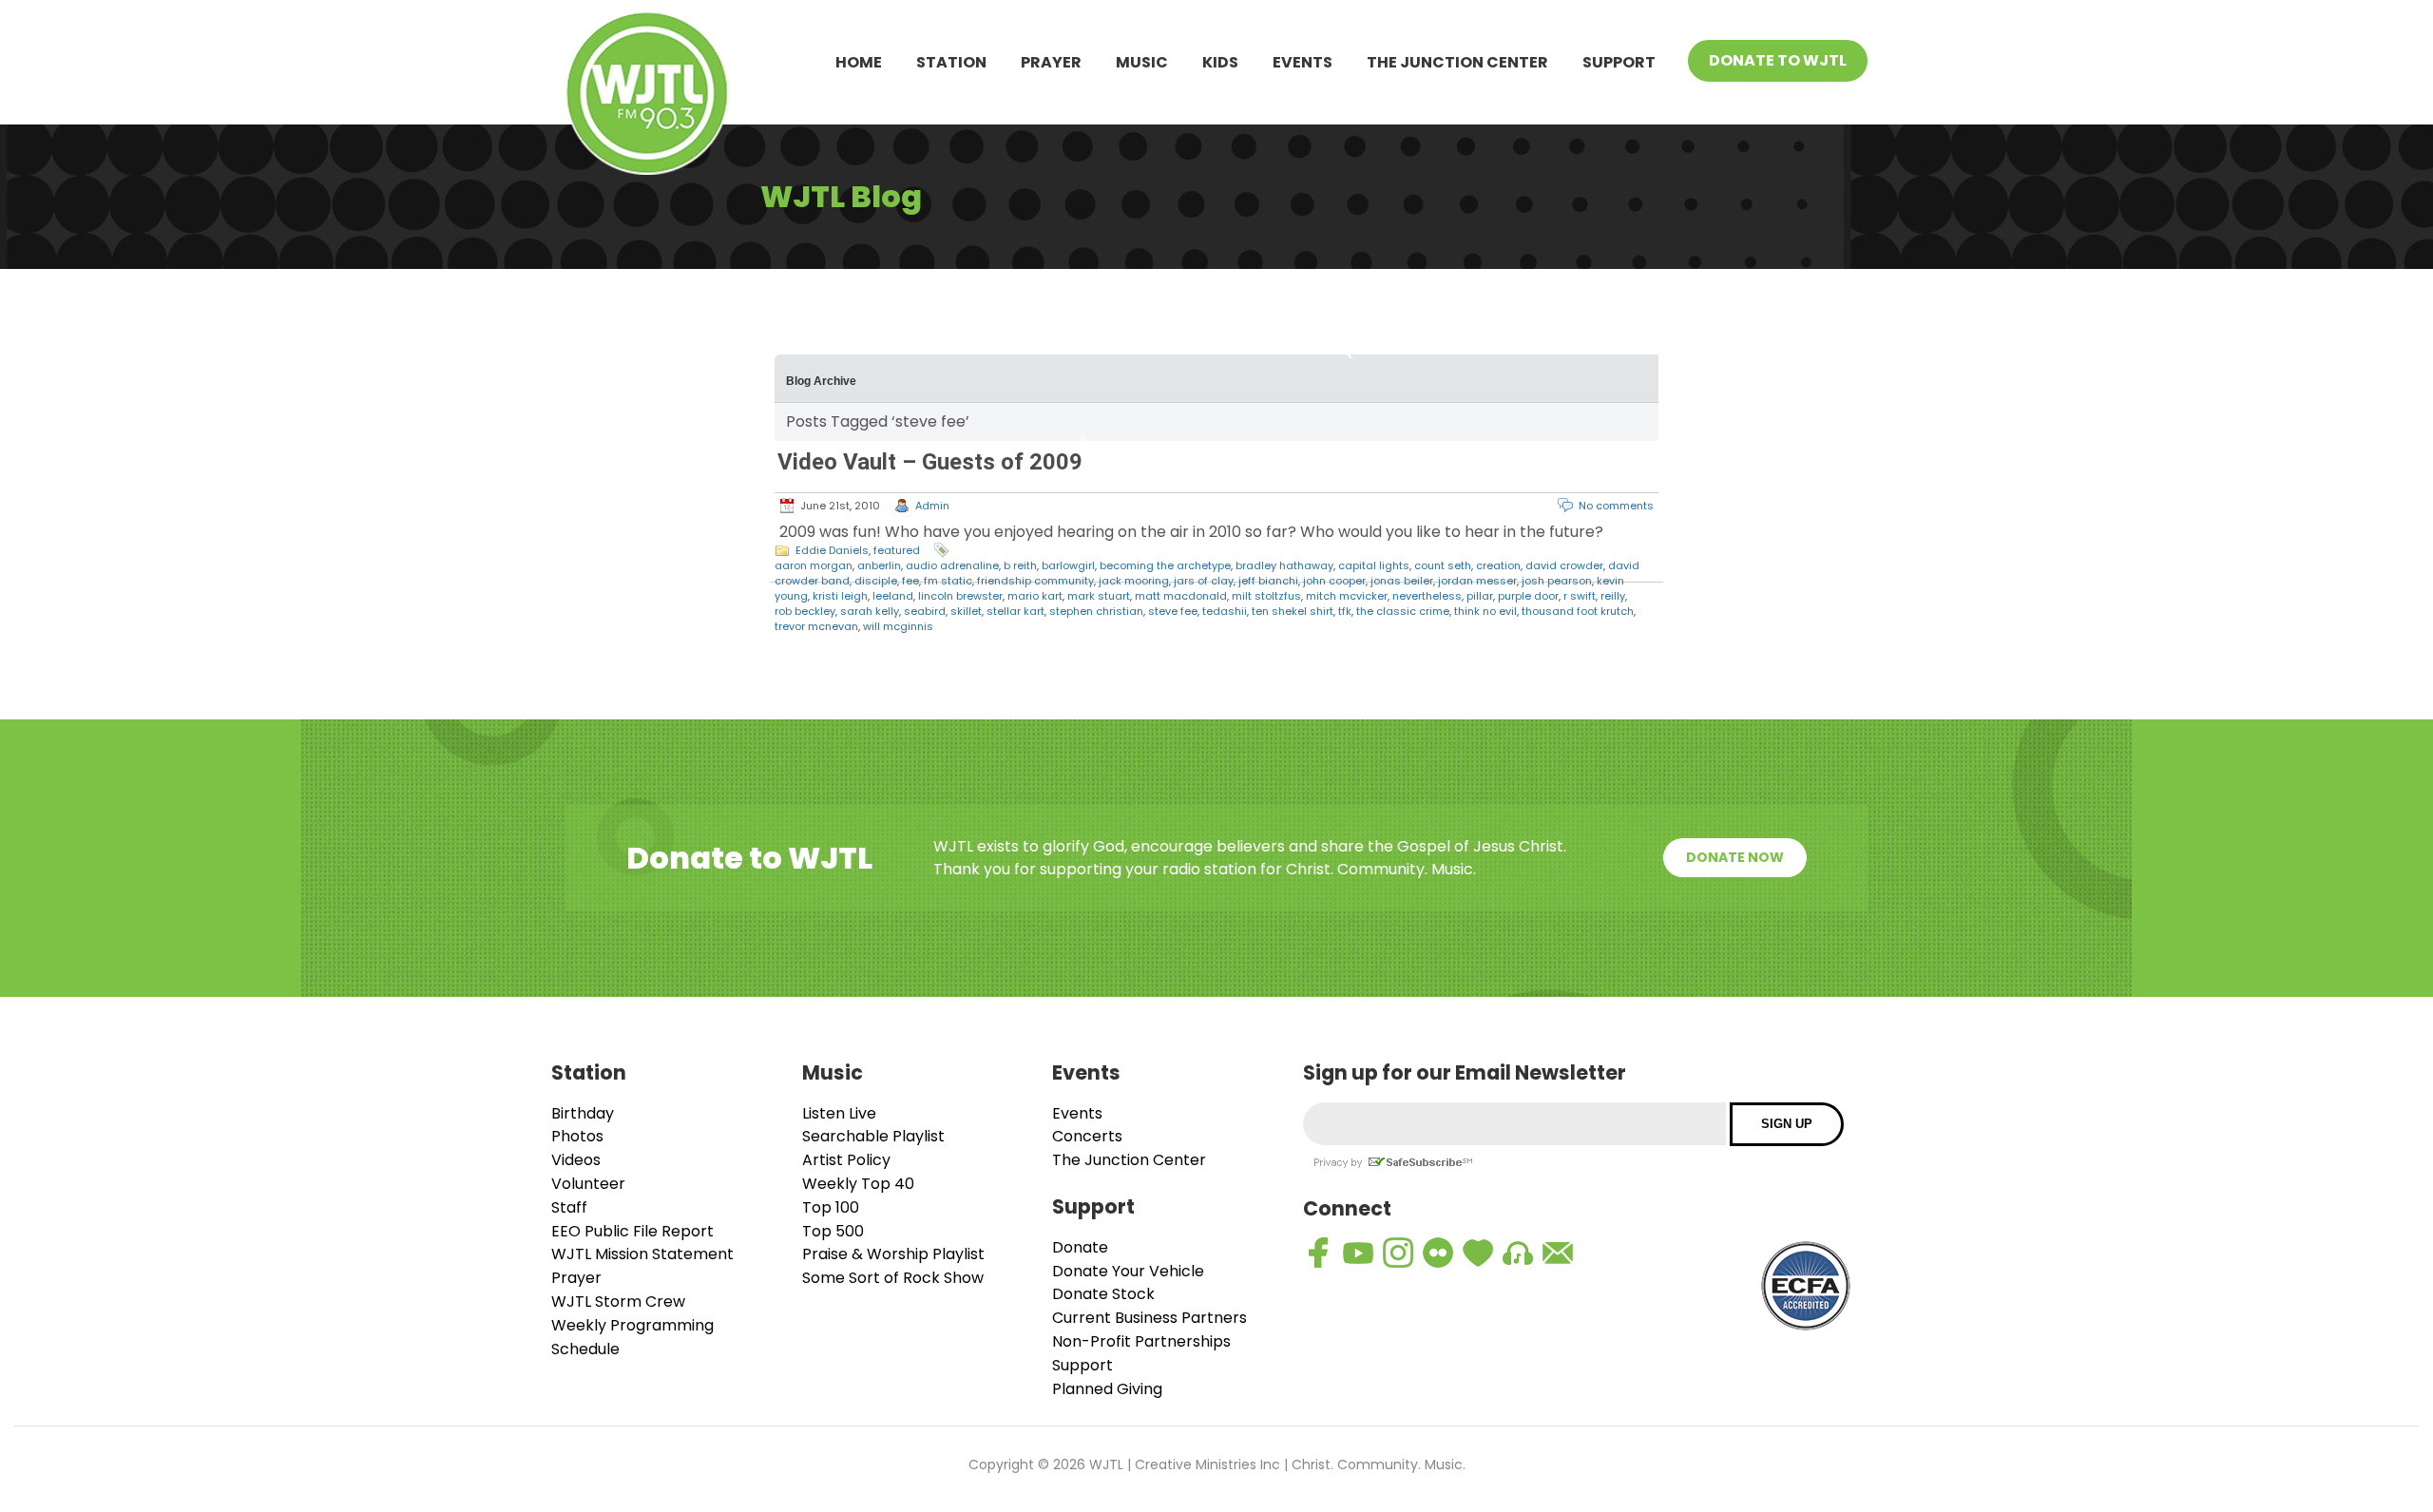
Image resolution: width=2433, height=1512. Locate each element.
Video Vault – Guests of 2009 (930, 462)
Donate (1080, 1247)
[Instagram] (1398, 1253)
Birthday (583, 1113)
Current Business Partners (1149, 1318)
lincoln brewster (960, 596)
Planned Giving (1107, 1389)
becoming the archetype (1165, 565)
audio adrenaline (952, 565)
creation (1498, 565)
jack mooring (1134, 581)
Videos (576, 1160)
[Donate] (1478, 1253)
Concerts (1087, 1136)
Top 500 (833, 1231)
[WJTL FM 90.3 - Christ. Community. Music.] (647, 96)
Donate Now (1735, 857)
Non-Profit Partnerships (1141, 1341)
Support (1619, 62)
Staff (569, 1207)
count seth (1443, 565)
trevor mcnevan (816, 626)
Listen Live (839, 1113)
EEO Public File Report (632, 1231)
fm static (948, 581)
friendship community (1035, 581)
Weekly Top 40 (858, 1184)
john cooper (1334, 581)
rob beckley (805, 611)
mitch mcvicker (1347, 596)
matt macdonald (1181, 596)
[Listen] (1518, 1253)
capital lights (1374, 565)
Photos (577, 1136)
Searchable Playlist (873, 1136)
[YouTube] (1358, 1253)
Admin (932, 506)
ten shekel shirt (1293, 611)
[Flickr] (1438, 1253)
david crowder (1564, 565)
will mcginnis (898, 626)
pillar (1480, 596)
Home (859, 62)
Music (1142, 62)
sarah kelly (870, 611)
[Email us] (1558, 1253)
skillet (966, 611)
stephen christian (1096, 611)
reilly (1613, 596)
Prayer (1051, 62)
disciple (876, 581)
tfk (1345, 611)
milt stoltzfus (1266, 596)
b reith (1020, 565)
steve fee (1173, 611)
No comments (1616, 506)
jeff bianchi (1268, 581)
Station (951, 62)
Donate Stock (1103, 1294)
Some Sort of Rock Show (893, 1278)
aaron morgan (814, 565)
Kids (1220, 62)
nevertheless (1427, 596)
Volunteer (588, 1184)
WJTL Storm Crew (618, 1301)
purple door (1528, 596)
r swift (1580, 596)
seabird (925, 611)
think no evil (1485, 611)
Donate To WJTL (1778, 60)
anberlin (879, 565)
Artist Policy (846, 1160)
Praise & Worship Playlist (893, 1254)
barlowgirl (1068, 565)
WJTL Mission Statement (642, 1254)
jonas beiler (1402, 581)
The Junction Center (1457, 62)
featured (897, 550)
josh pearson (1557, 581)
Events (1303, 62)
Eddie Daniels (832, 550)
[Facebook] (1318, 1253)
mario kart (1035, 596)
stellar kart (1015, 611)
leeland (893, 596)
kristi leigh (840, 596)
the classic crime (1403, 611)
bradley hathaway (1284, 565)
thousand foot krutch (1578, 611)
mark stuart (1099, 596)
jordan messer (1477, 581)
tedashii (1225, 611)
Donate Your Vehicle (1128, 1271)
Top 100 (831, 1207)
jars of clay (1204, 581)
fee (910, 581)
